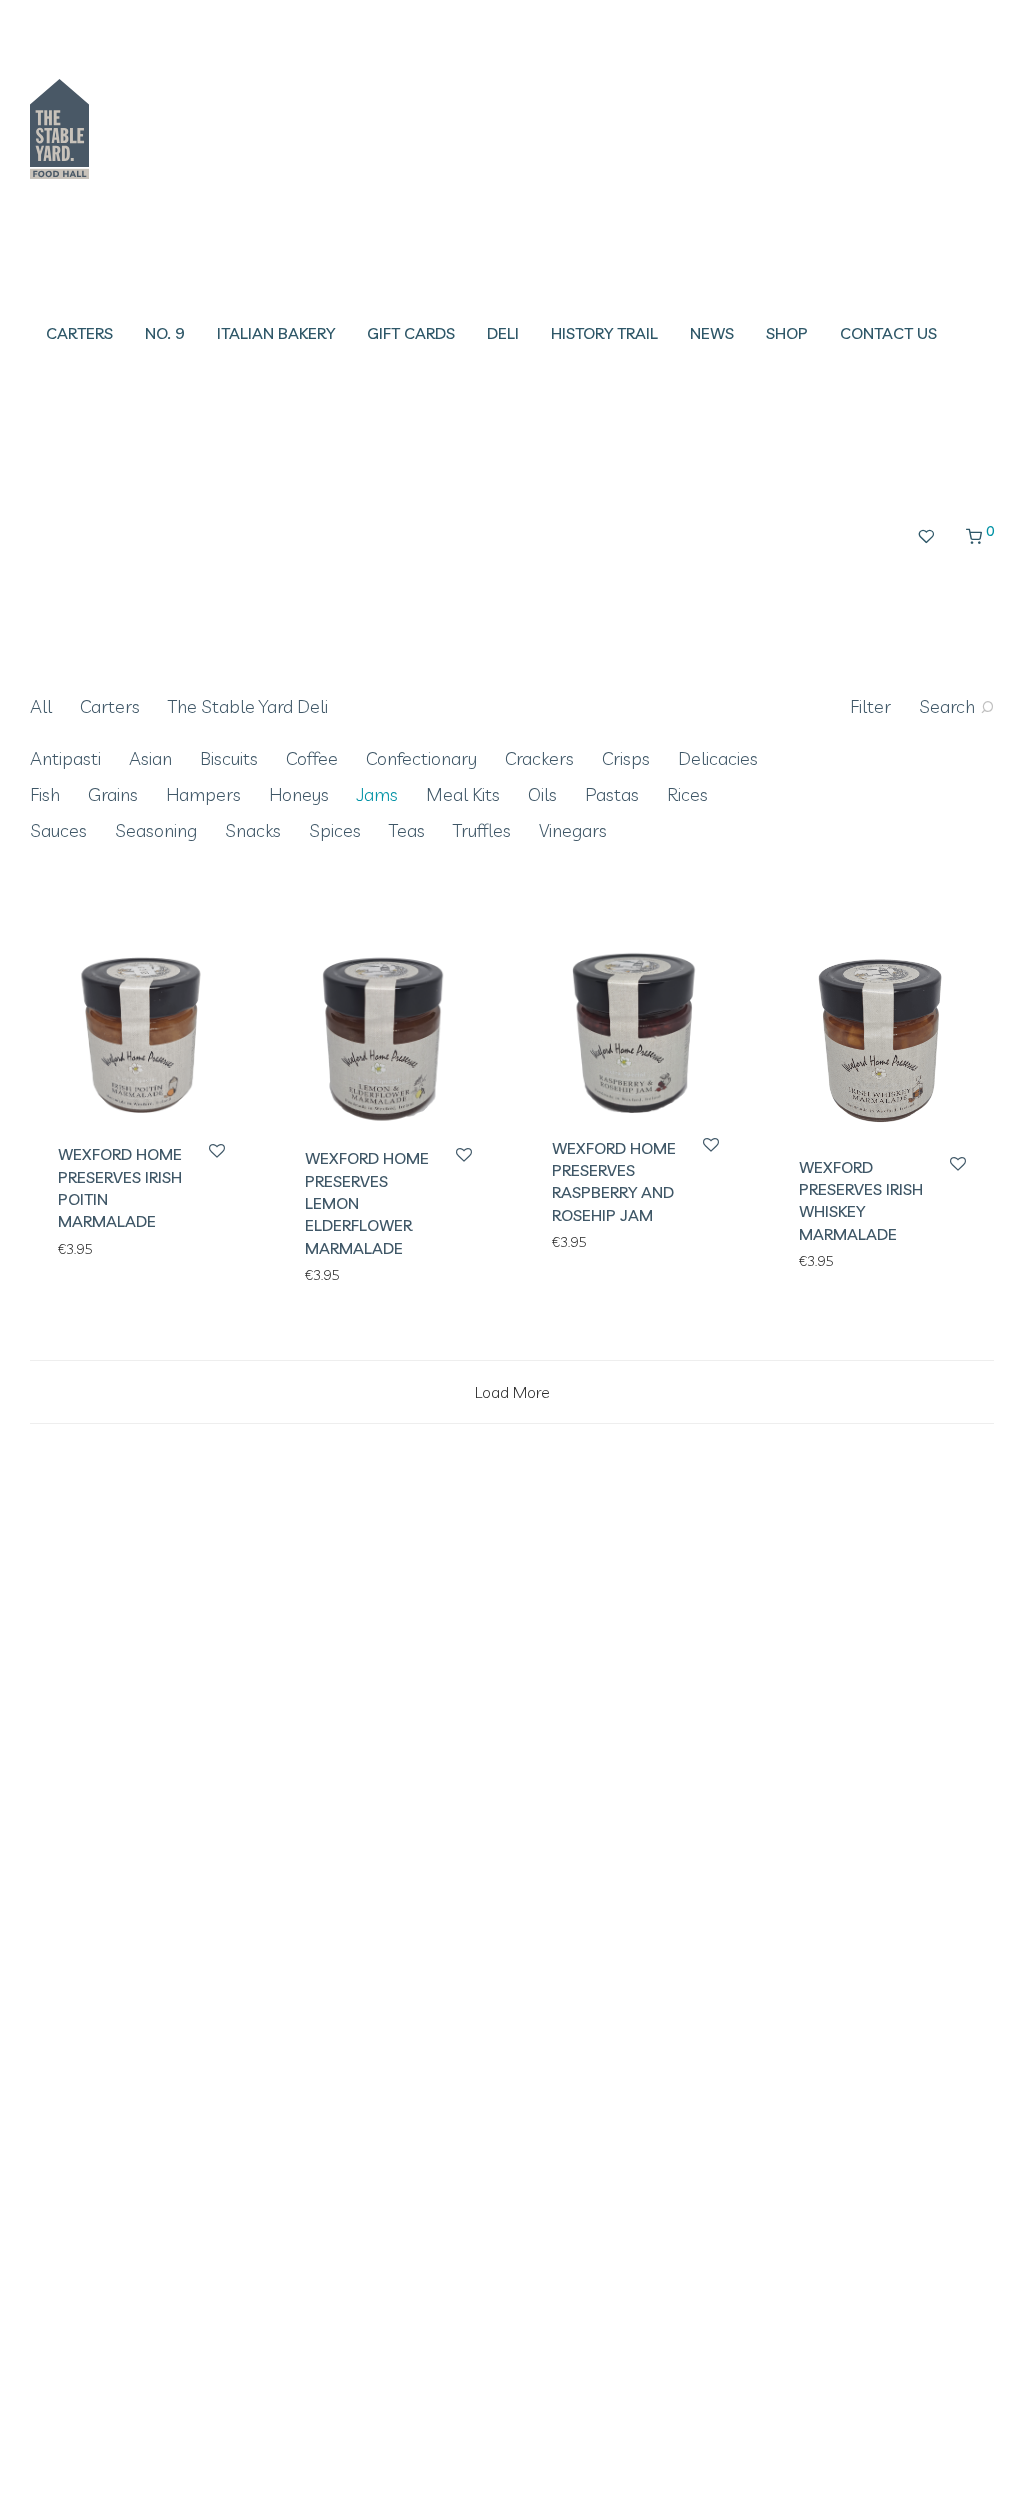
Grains (113, 794)
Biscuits (229, 758)
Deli (503, 333)
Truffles (482, 830)
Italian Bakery (276, 333)
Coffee (312, 758)
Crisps (626, 758)
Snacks (253, 830)
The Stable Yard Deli (248, 706)
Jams (377, 794)
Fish (45, 794)
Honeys (299, 794)
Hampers (203, 794)
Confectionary (421, 758)
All (41, 706)
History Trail (604, 333)
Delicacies (718, 758)
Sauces (58, 830)
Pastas (612, 794)
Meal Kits (463, 794)
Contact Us (888, 333)
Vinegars (573, 830)
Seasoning (156, 830)
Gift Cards (411, 333)
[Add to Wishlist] (215, 1151)
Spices (335, 830)
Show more (84, 1248)
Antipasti (65, 758)
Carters (79, 333)
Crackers (539, 758)
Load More (512, 1392)
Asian (150, 758)
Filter (870, 706)
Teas (407, 830)
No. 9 (165, 333)
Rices (687, 794)
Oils (542, 794)
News (712, 333)
